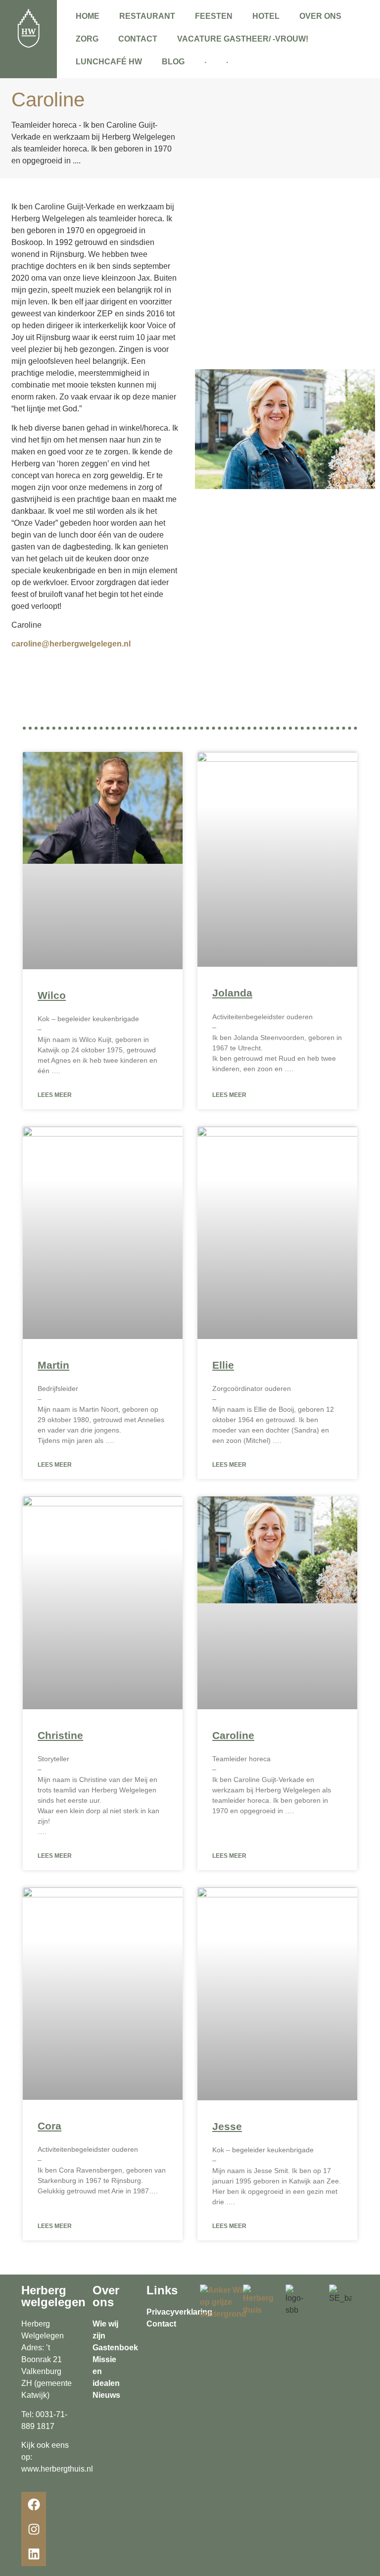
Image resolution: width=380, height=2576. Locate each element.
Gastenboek (115, 2348)
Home (88, 16)
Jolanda (232, 993)
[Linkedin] (34, 2554)
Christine (60, 1735)
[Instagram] (34, 2529)
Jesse (227, 2126)
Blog (173, 62)
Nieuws (106, 2395)
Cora (49, 2126)
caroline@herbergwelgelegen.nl (71, 644)
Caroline (233, 1735)
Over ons (320, 16)
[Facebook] (34, 2504)
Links (162, 2290)
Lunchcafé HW (109, 62)
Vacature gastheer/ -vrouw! (243, 39)
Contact (138, 39)
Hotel (266, 16)
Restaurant (147, 16)
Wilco (52, 995)
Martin (53, 1365)
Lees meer (55, 1095)
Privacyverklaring (179, 2312)
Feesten (214, 16)
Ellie (223, 1365)
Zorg (87, 39)
